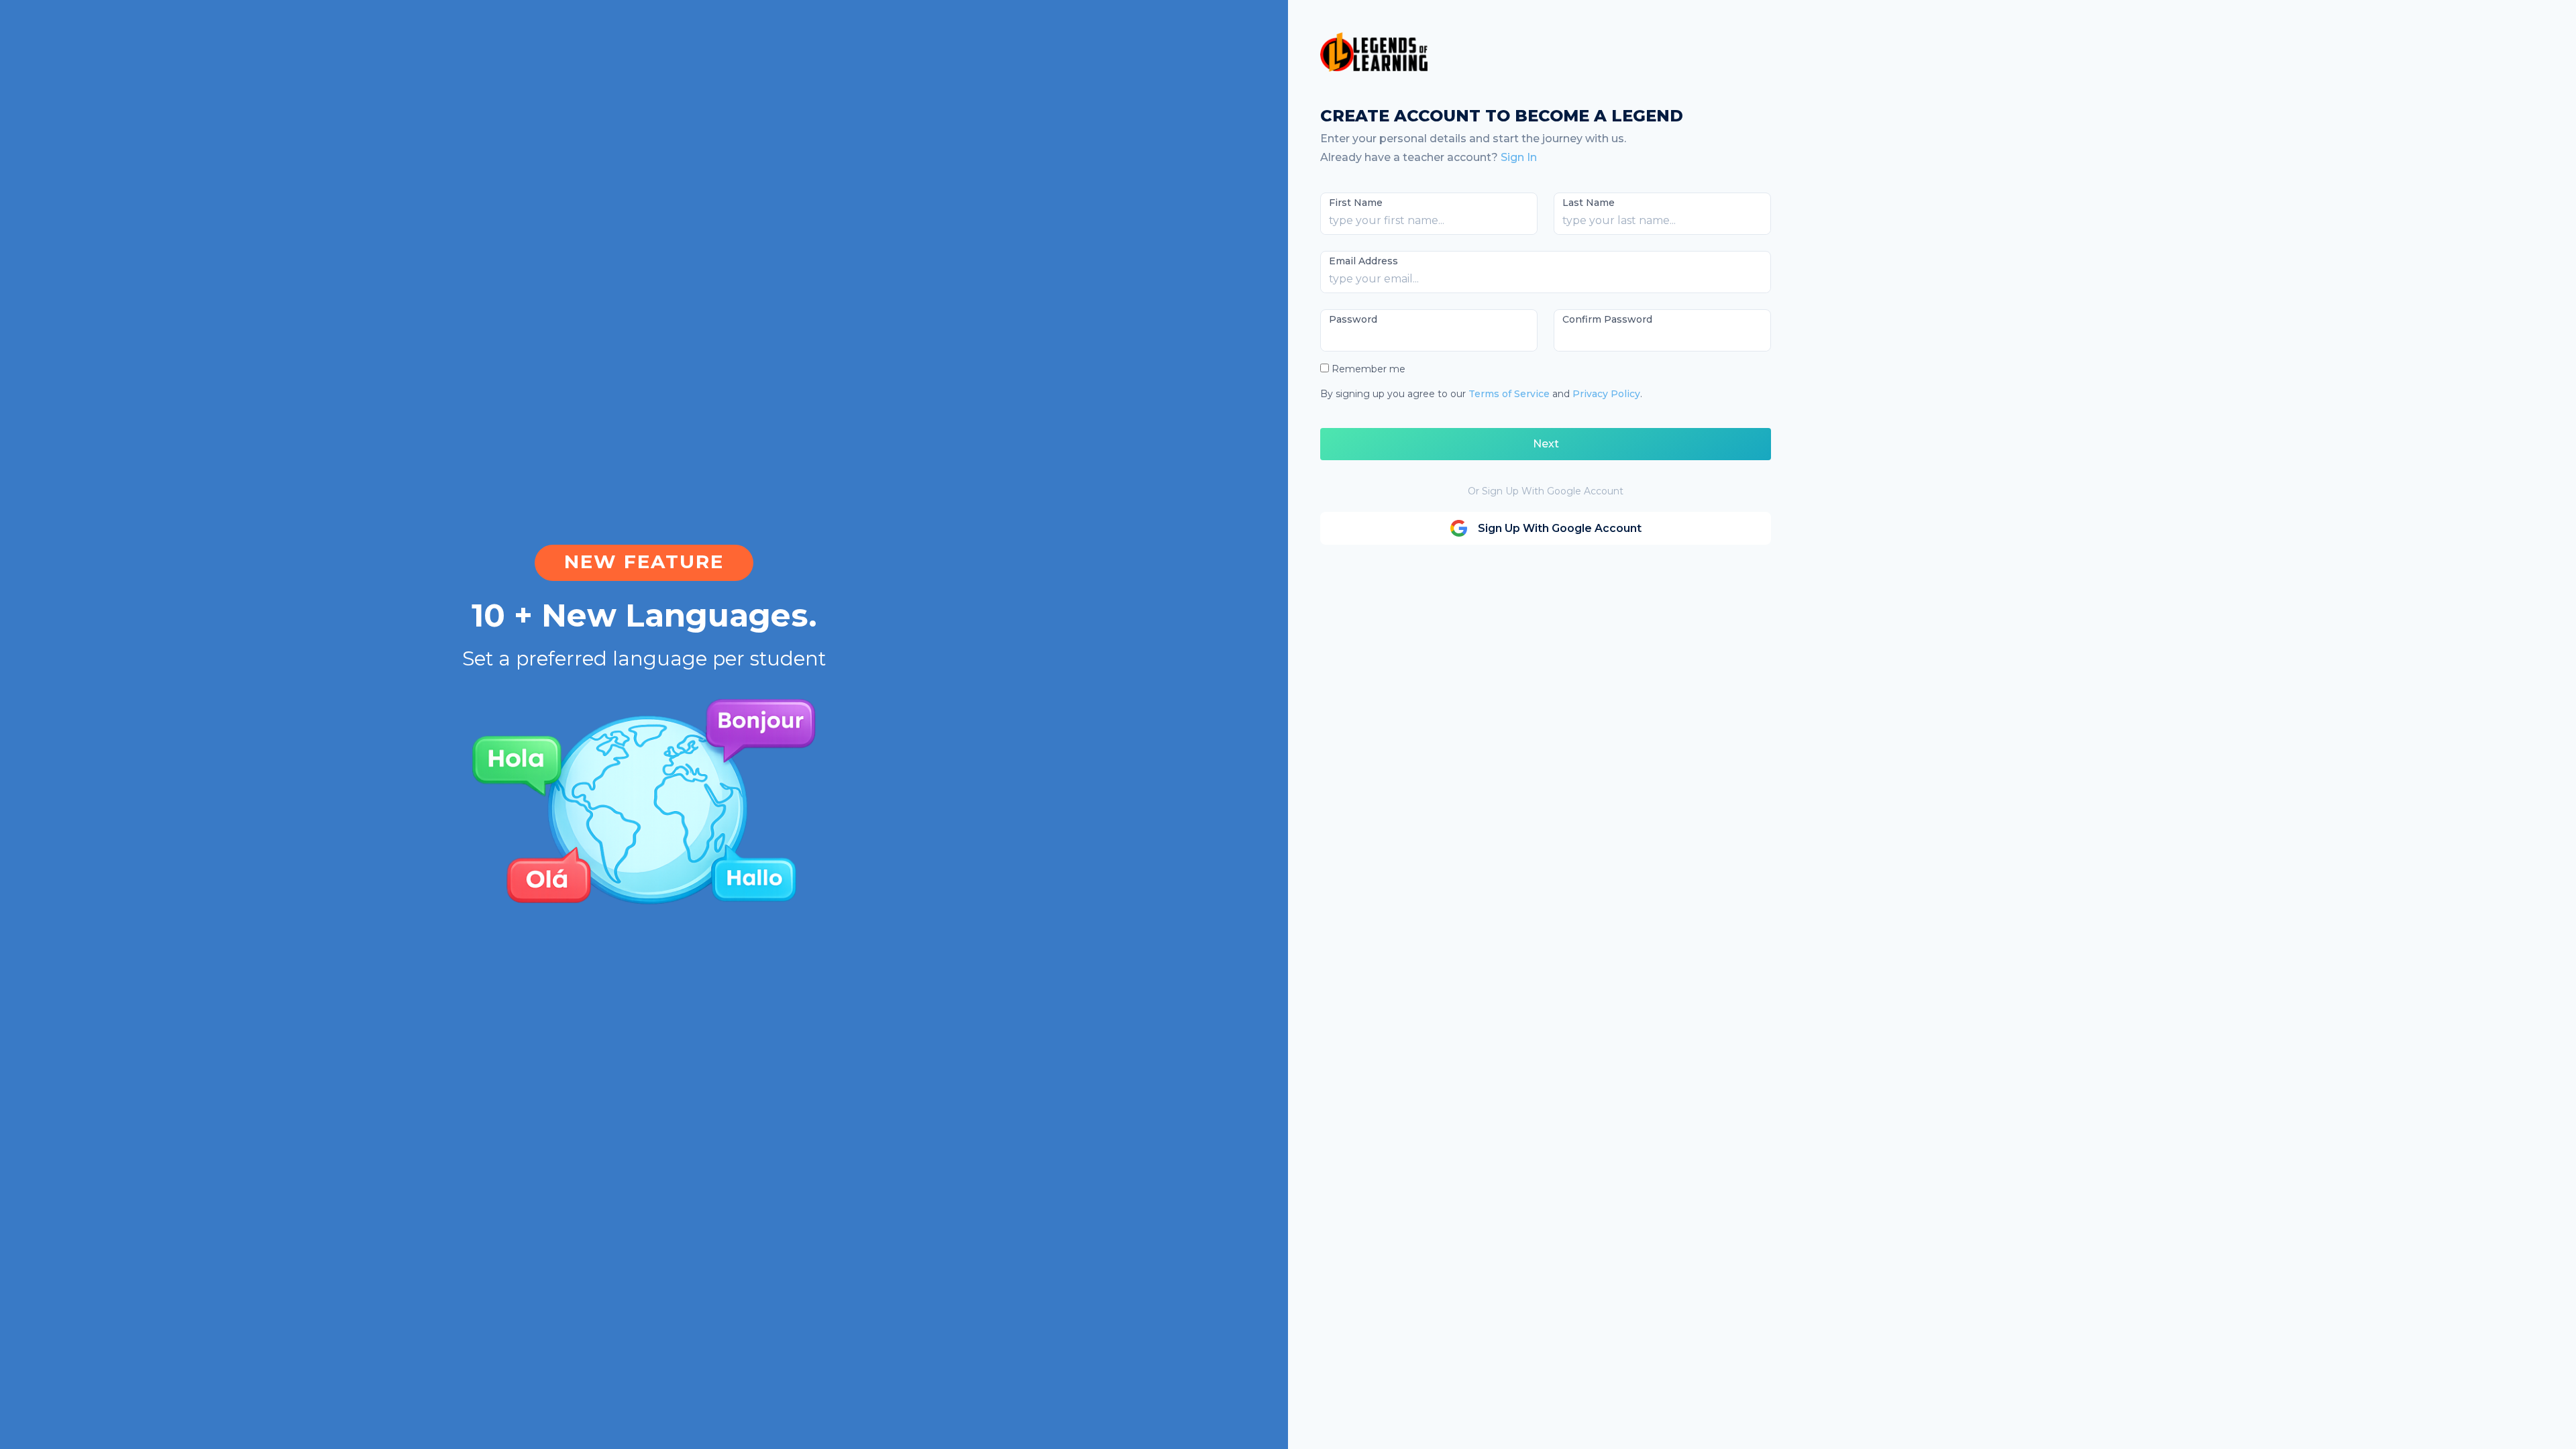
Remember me (1368, 369)
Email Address (1363, 261)
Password (1353, 319)
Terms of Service (1509, 394)
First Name (1356, 203)
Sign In (1519, 157)
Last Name (1589, 203)
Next (1546, 444)
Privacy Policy (1606, 394)
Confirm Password (1607, 319)
